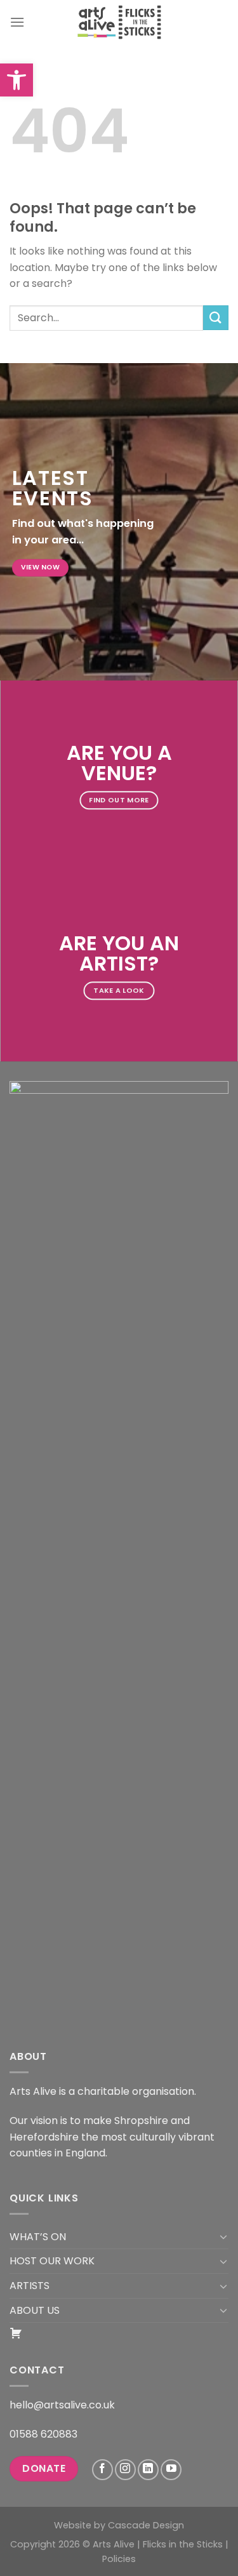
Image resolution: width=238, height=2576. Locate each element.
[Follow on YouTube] (171, 2470)
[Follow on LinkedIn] (148, 2470)
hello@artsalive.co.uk (62, 2405)
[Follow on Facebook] (102, 2470)
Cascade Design (146, 2525)
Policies (119, 2559)
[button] (17, 80)
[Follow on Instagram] (125, 2470)
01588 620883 (43, 2434)
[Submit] (216, 318)
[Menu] (17, 22)
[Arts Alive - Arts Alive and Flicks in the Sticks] (119, 22)
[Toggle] (223, 2236)
